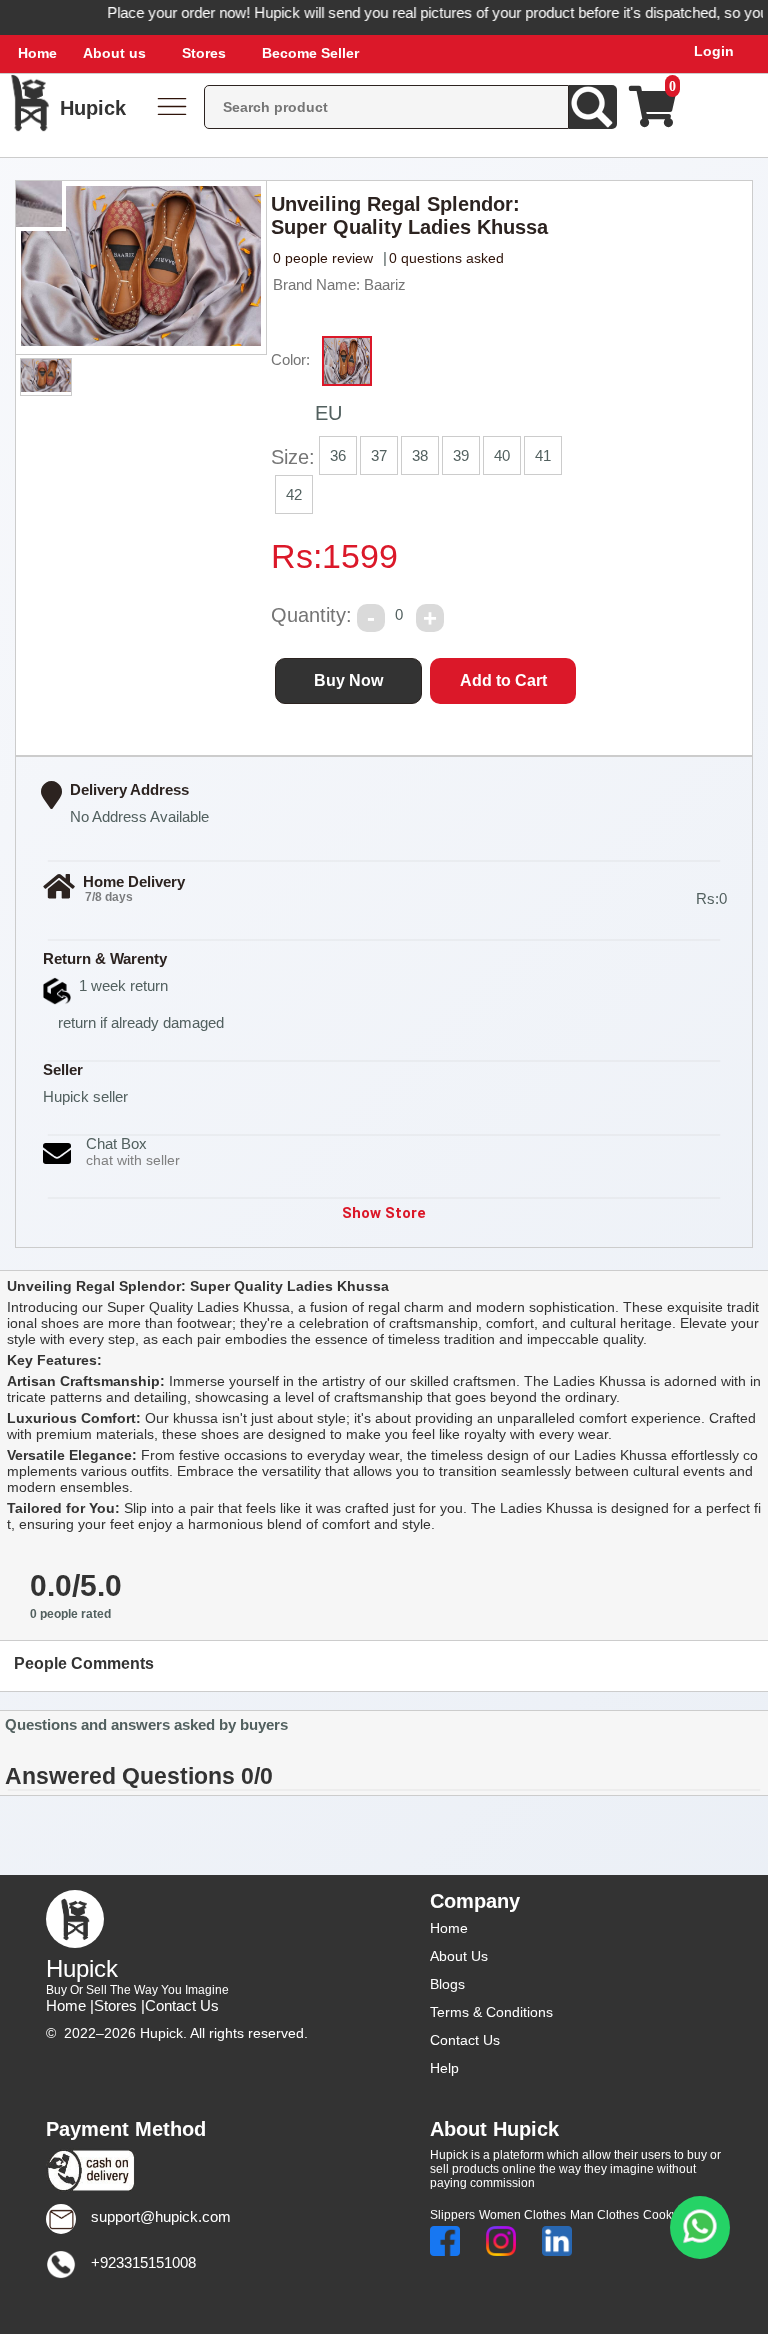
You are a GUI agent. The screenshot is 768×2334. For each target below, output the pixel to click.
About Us (459, 1956)
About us (114, 53)
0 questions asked (446, 258)
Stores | (119, 2005)
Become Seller (310, 53)
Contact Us (182, 2005)
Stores (204, 53)
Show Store (384, 1213)
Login (714, 51)
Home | (70, 2005)
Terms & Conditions (491, 2012)
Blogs (447, 1984)
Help (444, 2068)
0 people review (323, 258)
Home (37, 53)
